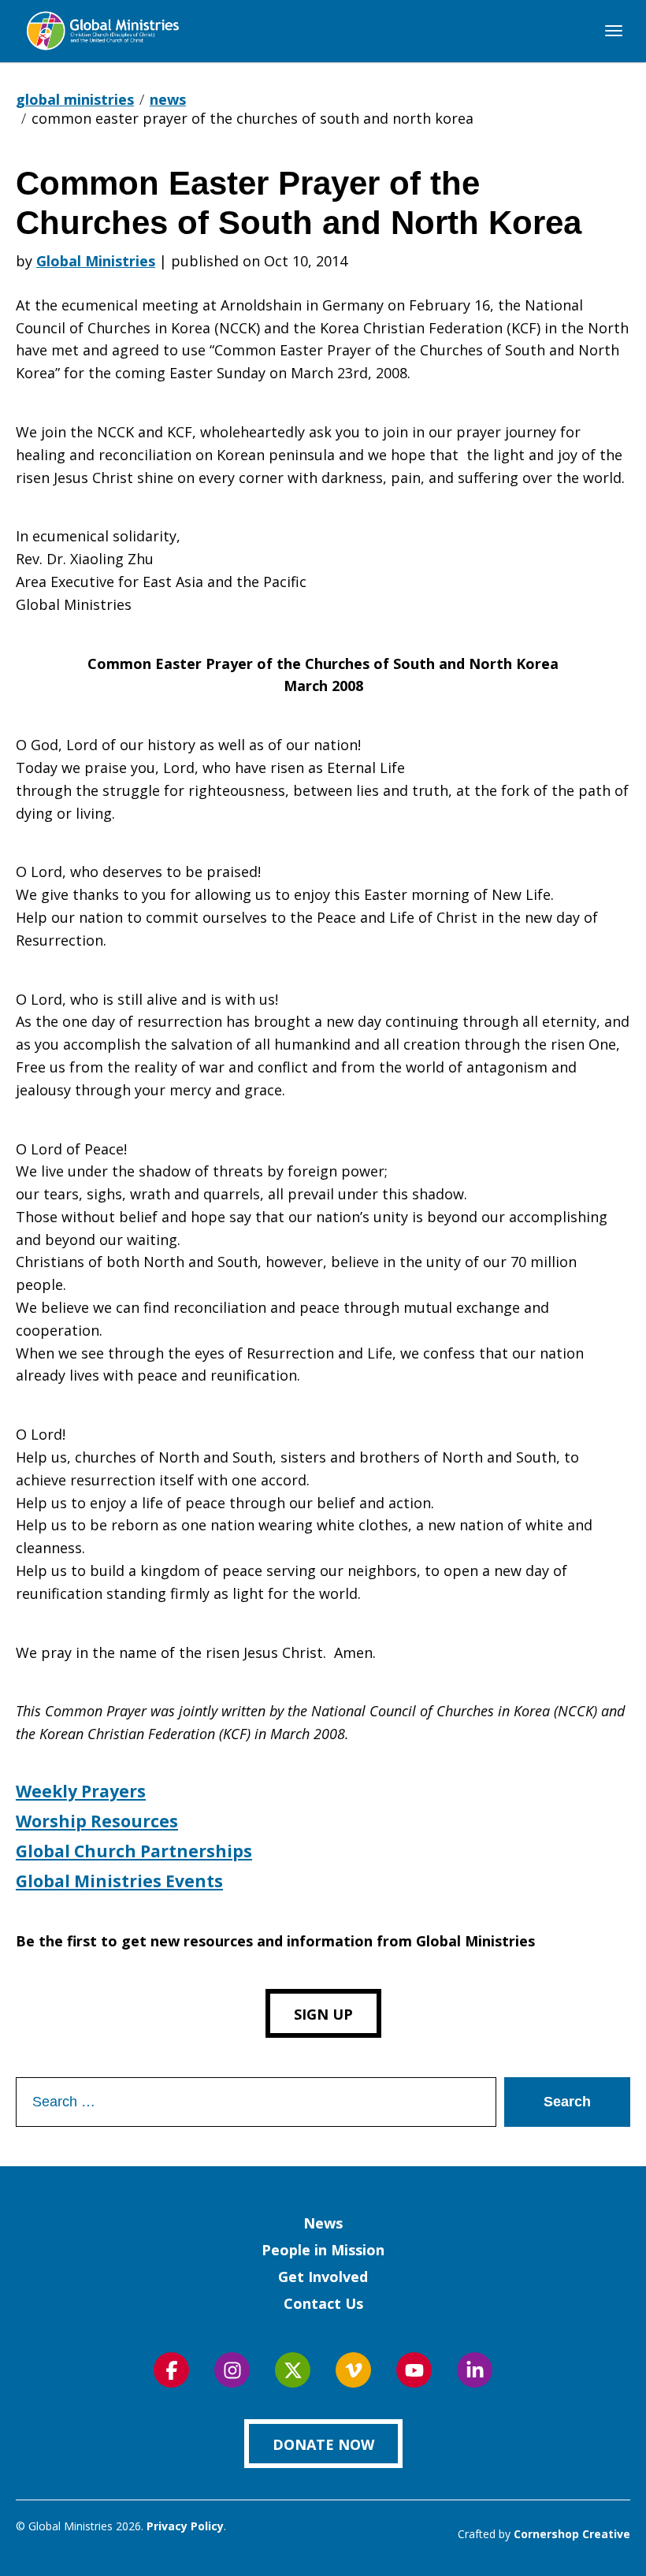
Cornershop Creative (572, 2534)
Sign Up (323, 2014)
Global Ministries (96, 261)
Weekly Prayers (81, 1791)
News (323, 2223)
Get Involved (323, 2277)
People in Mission (323, 2250)
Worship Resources (97, 1821)
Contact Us (323, 2303)
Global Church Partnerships (134, 1851)
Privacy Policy (185, 2526)
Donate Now (323, 2444)
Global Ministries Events (119, 1881)
